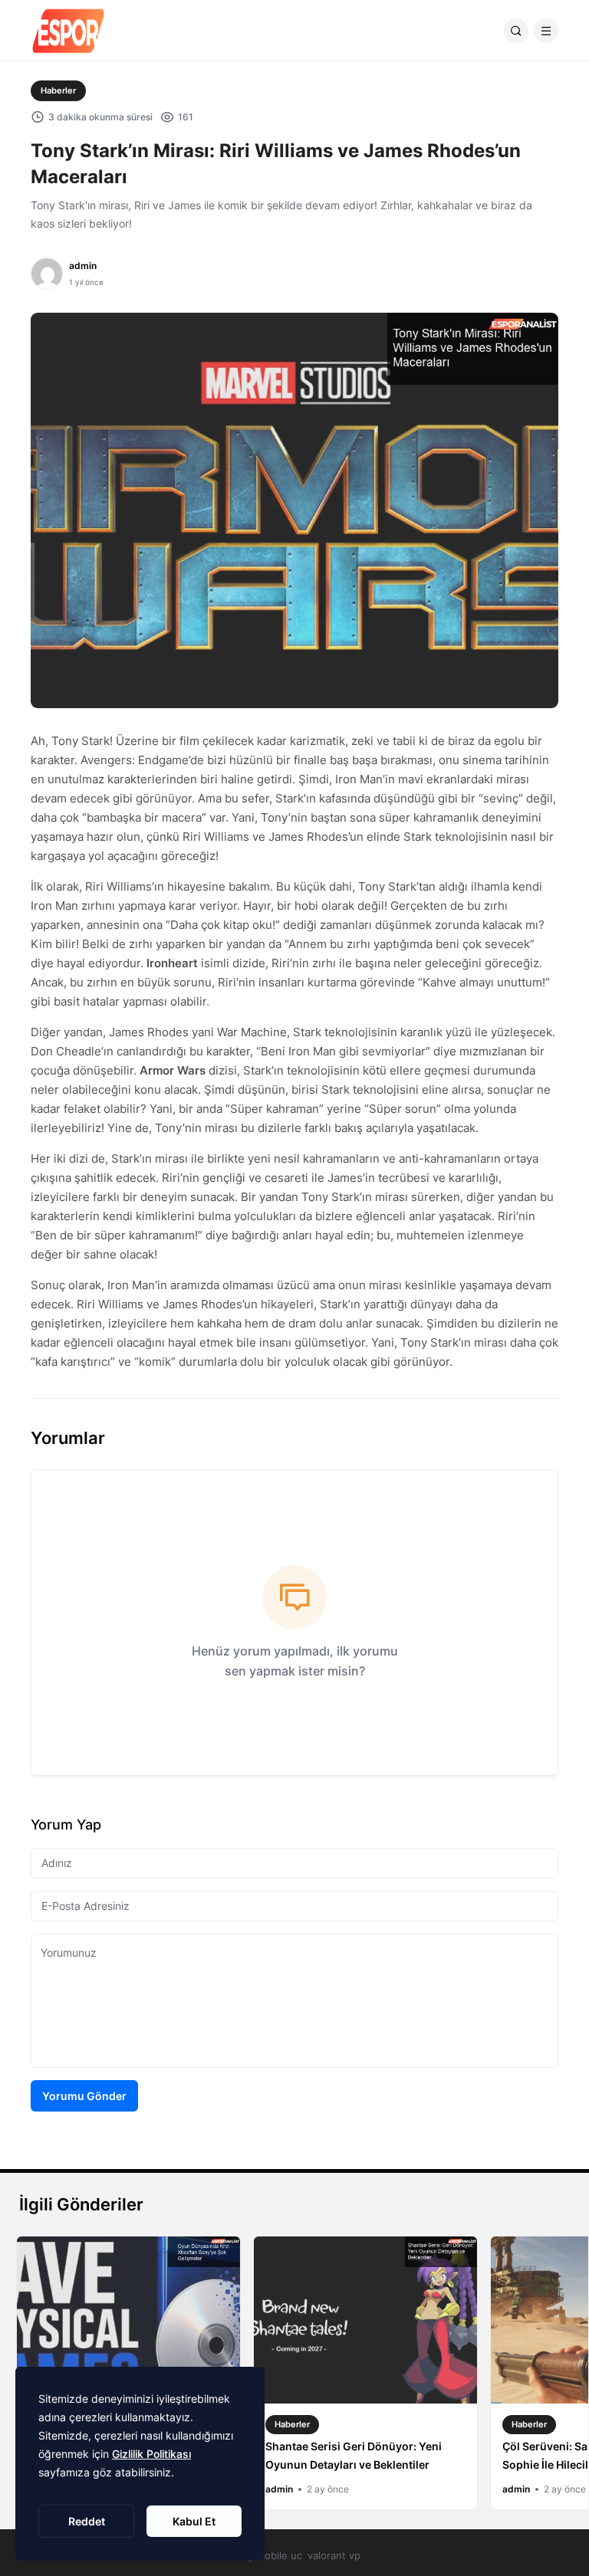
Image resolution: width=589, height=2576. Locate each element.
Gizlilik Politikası (151, 2454)
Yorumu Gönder (84, 2096)
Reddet (87, 2521)
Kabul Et (194, 2521)
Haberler (58, 90)
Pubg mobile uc (265, 2555)
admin (83, 266)
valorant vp (334, 2555)
